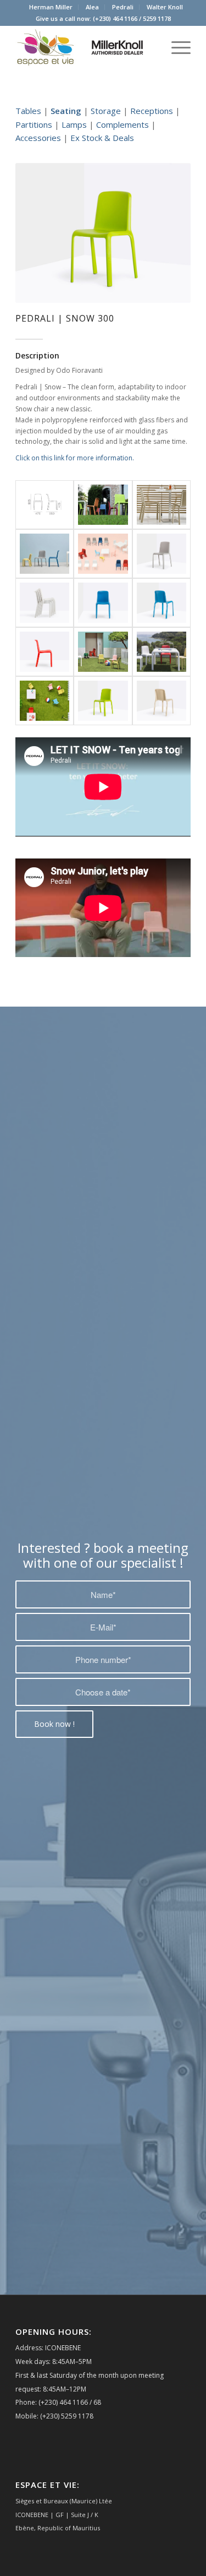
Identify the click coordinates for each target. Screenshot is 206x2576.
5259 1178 (157, 18)
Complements (123, 124)
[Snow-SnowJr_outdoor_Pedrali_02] (44, 701)
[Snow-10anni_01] (103, 554)
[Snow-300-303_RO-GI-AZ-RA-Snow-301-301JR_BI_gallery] (103, 652)
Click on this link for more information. (75, 458)
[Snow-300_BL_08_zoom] (103, 603)
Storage (106, 111)
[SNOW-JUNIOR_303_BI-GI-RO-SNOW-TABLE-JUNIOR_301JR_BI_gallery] (162, 652)
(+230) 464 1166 (115, 18)
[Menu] (176, 47)
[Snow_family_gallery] (44, 554)
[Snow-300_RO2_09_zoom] (44, 652)
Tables (28, 111)
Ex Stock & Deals (102, 138)
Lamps (74, 124)
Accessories (38, 138)
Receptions (152, 111)
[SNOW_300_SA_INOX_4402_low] (162, 505)
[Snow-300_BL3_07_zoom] (162, 603)
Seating (66, 111)
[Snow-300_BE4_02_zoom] (162, 554)
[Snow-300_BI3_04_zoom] (44, 603)
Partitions (34, 124)
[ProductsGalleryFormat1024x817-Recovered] (44, 505)
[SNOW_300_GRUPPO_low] (103, 505)
